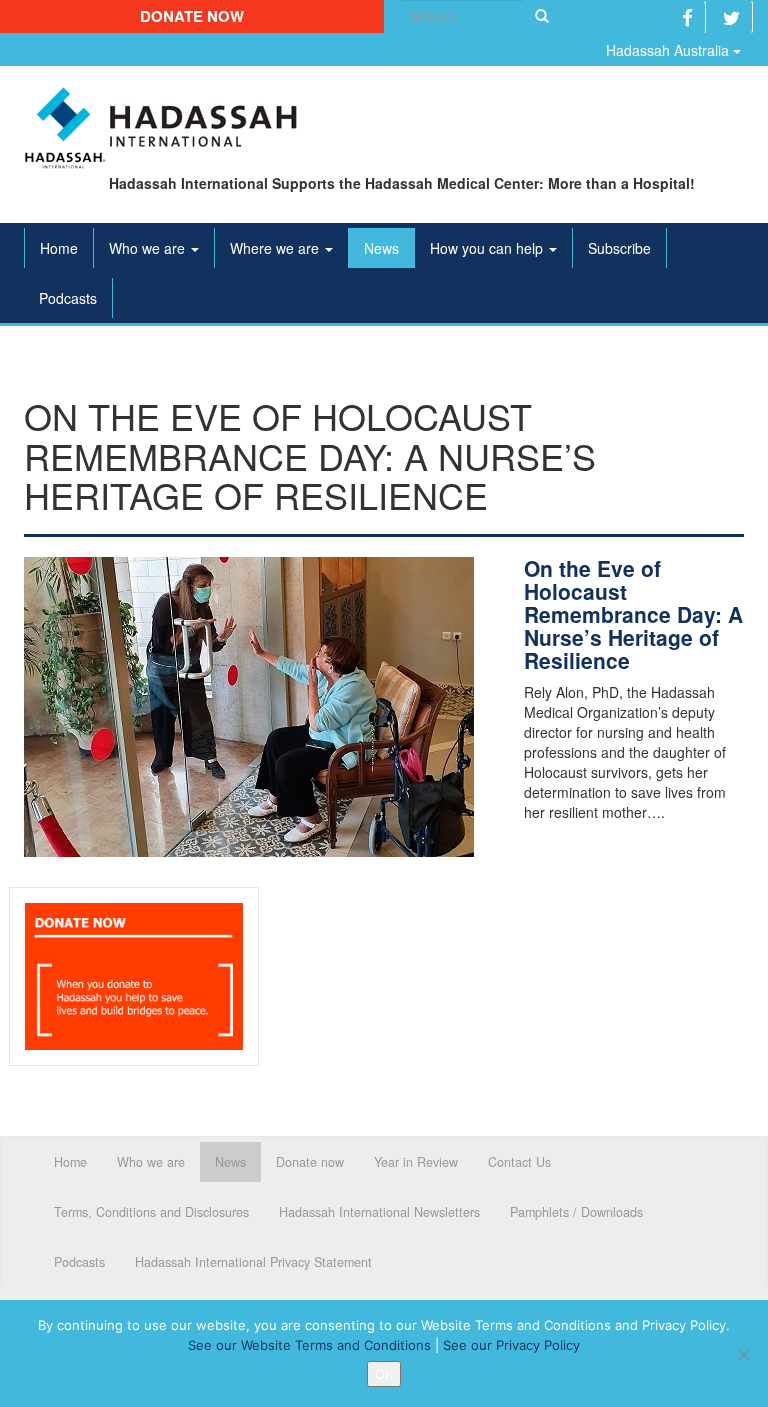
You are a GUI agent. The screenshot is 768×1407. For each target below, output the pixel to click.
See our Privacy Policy (511, 1345)
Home (59, 248)
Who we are (149, 248)
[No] (743, 1354)
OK (384, 1374)
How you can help (488, 248)
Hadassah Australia (669, 50)
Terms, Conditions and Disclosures (151, 1212)
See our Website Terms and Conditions (309, 1345)
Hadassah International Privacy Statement (253, 1262)
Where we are (276, 248)
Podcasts (68, 298)
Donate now (192, 16)
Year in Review (416, 1162)
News (381, 248)
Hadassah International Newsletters (379, 1212)
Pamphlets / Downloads (576, 1212)
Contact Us (519, 1162)
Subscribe (619, 248)
